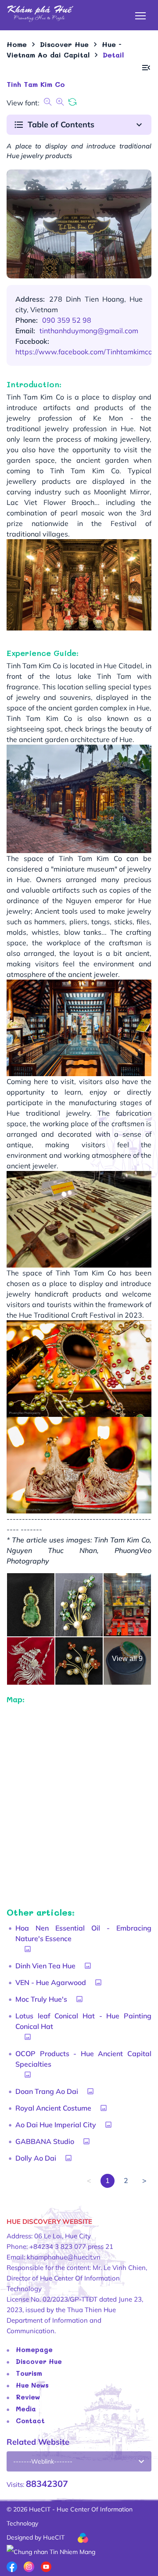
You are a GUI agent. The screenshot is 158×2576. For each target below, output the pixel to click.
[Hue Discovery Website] (40, 13)
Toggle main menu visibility (141, 15)
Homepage (34, 2349)
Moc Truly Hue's (41, 1999)
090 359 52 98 (67, 320)
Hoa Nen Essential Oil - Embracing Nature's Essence (83, 1933)
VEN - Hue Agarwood (51, 1982)
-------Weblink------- (43, 2461)
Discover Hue (39, 2361)
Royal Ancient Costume (53, 2108)
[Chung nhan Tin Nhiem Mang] (51, 2551)
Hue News (32, 2385)
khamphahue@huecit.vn (64, 2257)
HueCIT (54, 2537)
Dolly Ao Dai (36, 2158)
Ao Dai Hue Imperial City (56, 2125)
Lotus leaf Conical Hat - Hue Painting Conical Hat (83, 2021)
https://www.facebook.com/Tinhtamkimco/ (85, 352)
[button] (146, 68)
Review (28, 2397)
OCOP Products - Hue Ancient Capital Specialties (83, 2059)
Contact (30, 2421)
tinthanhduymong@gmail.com (89, 331)
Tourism (29, 2373)
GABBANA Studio (45, 2141)
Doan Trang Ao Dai (47, 2091)
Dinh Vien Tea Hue (45, 1966)
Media (26, 2409)
